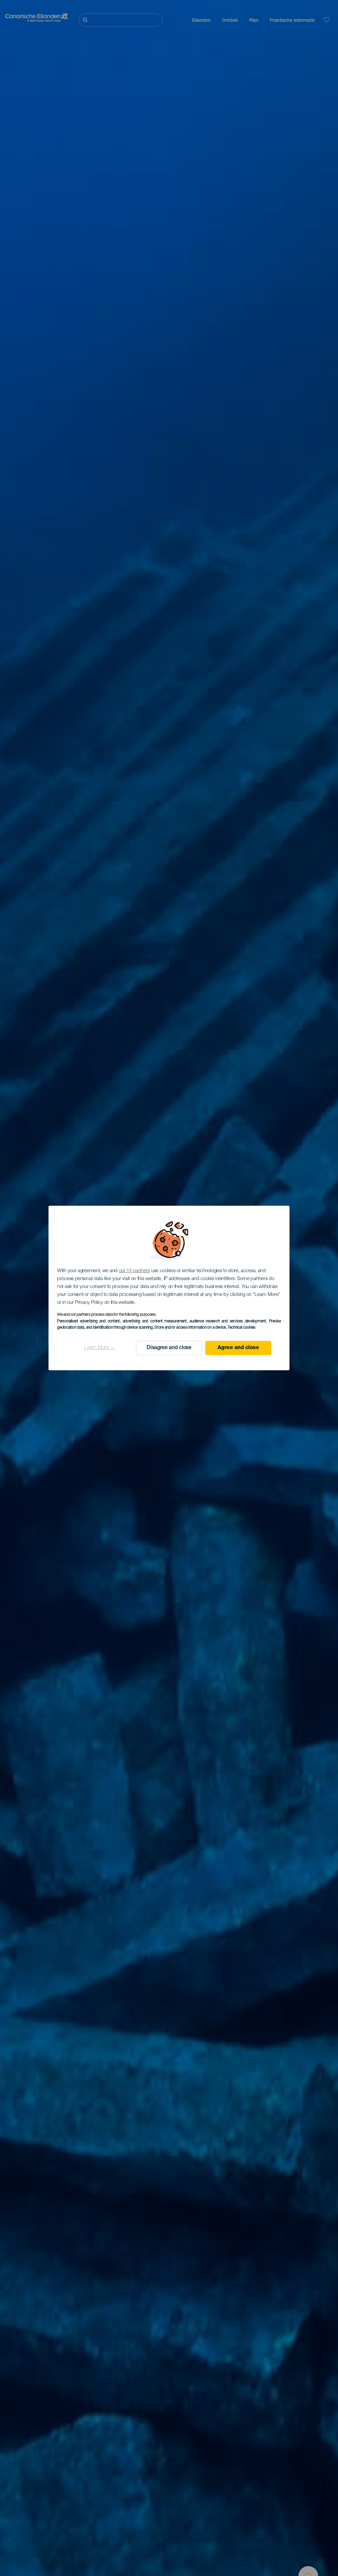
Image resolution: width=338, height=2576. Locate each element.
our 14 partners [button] (135, 1271)
